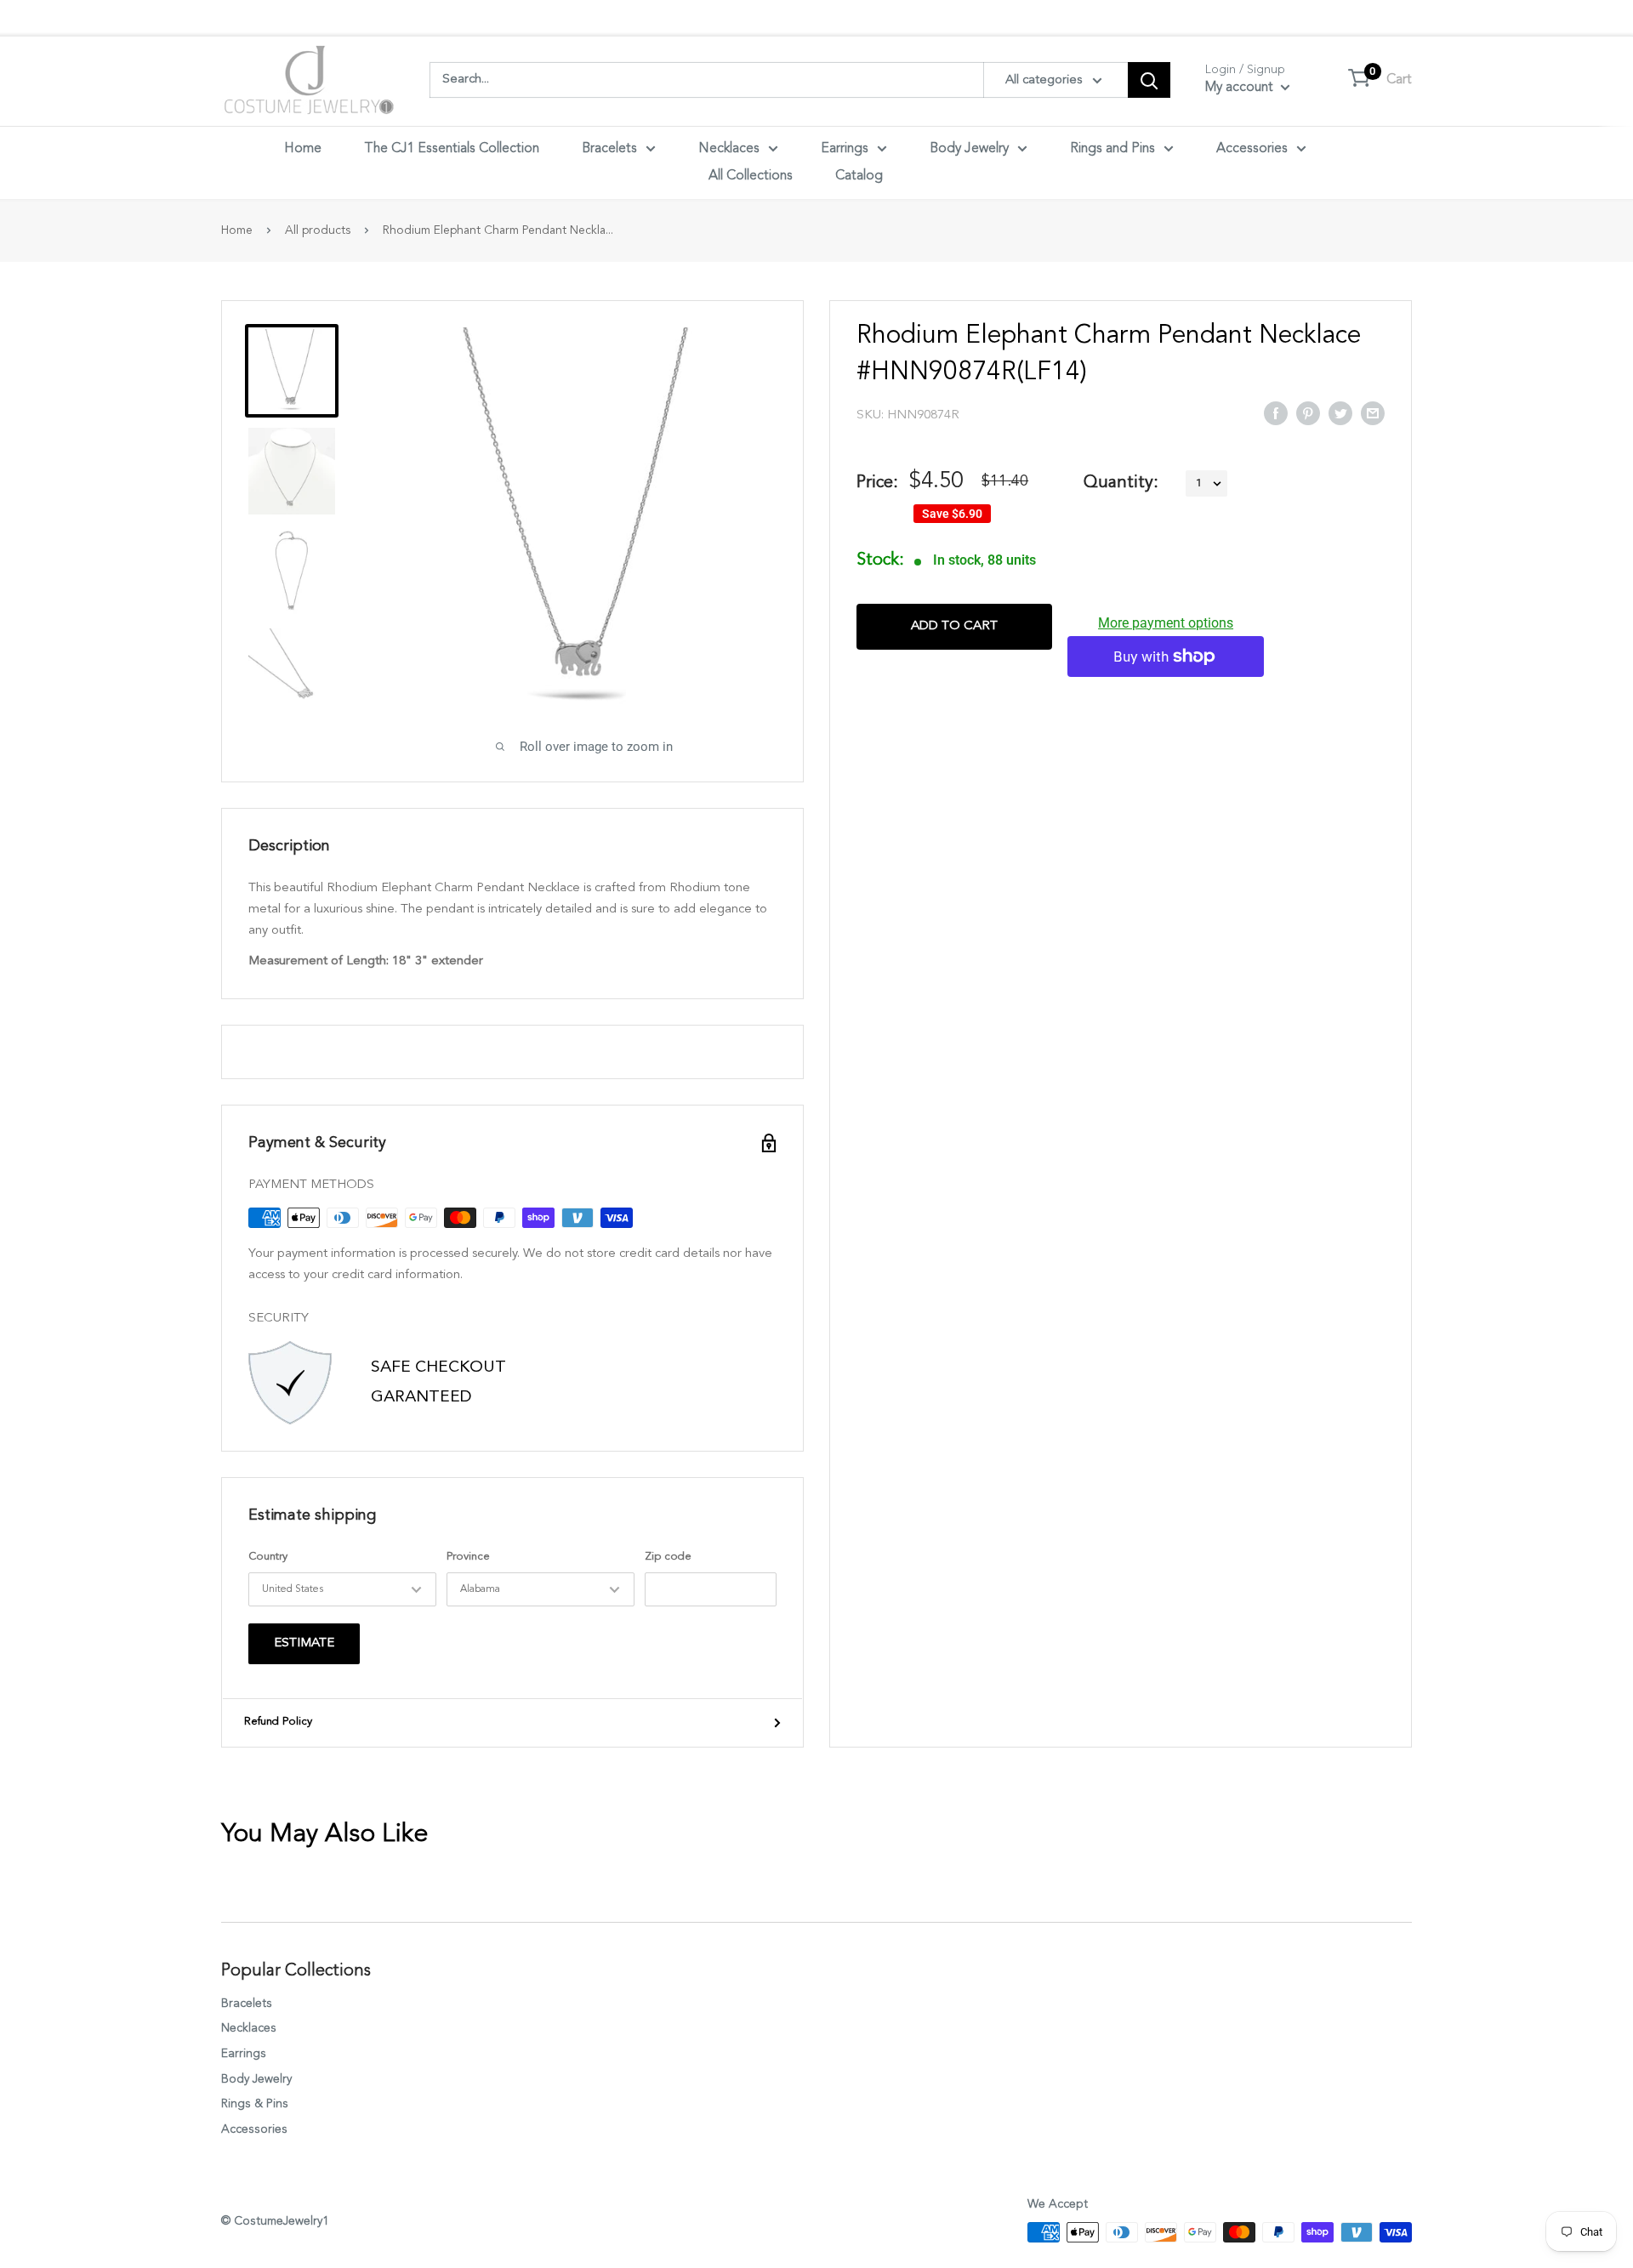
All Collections (751, 176)
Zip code (668, 1557)
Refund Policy (278, 1722)
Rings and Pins (1112, 149)
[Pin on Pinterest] (1308, 412)
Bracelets (609, 149)
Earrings (845, 149)
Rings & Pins (255, 2104)
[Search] (1149, 80)
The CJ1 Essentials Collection (452, 149)
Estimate (304, 1643)
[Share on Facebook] (1276, 412)
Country (268, 1557)
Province (468, 1557)
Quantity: (1121, 483)
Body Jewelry (969, 149)
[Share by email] (1373, 412)
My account (1241, 88)
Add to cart (954, 626)
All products (318, 230)
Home (303, 149)
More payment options (1166, 623)
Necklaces (729, 149)
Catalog (859, 176)
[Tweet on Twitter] (1340, 412)
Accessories (1252, 149)
